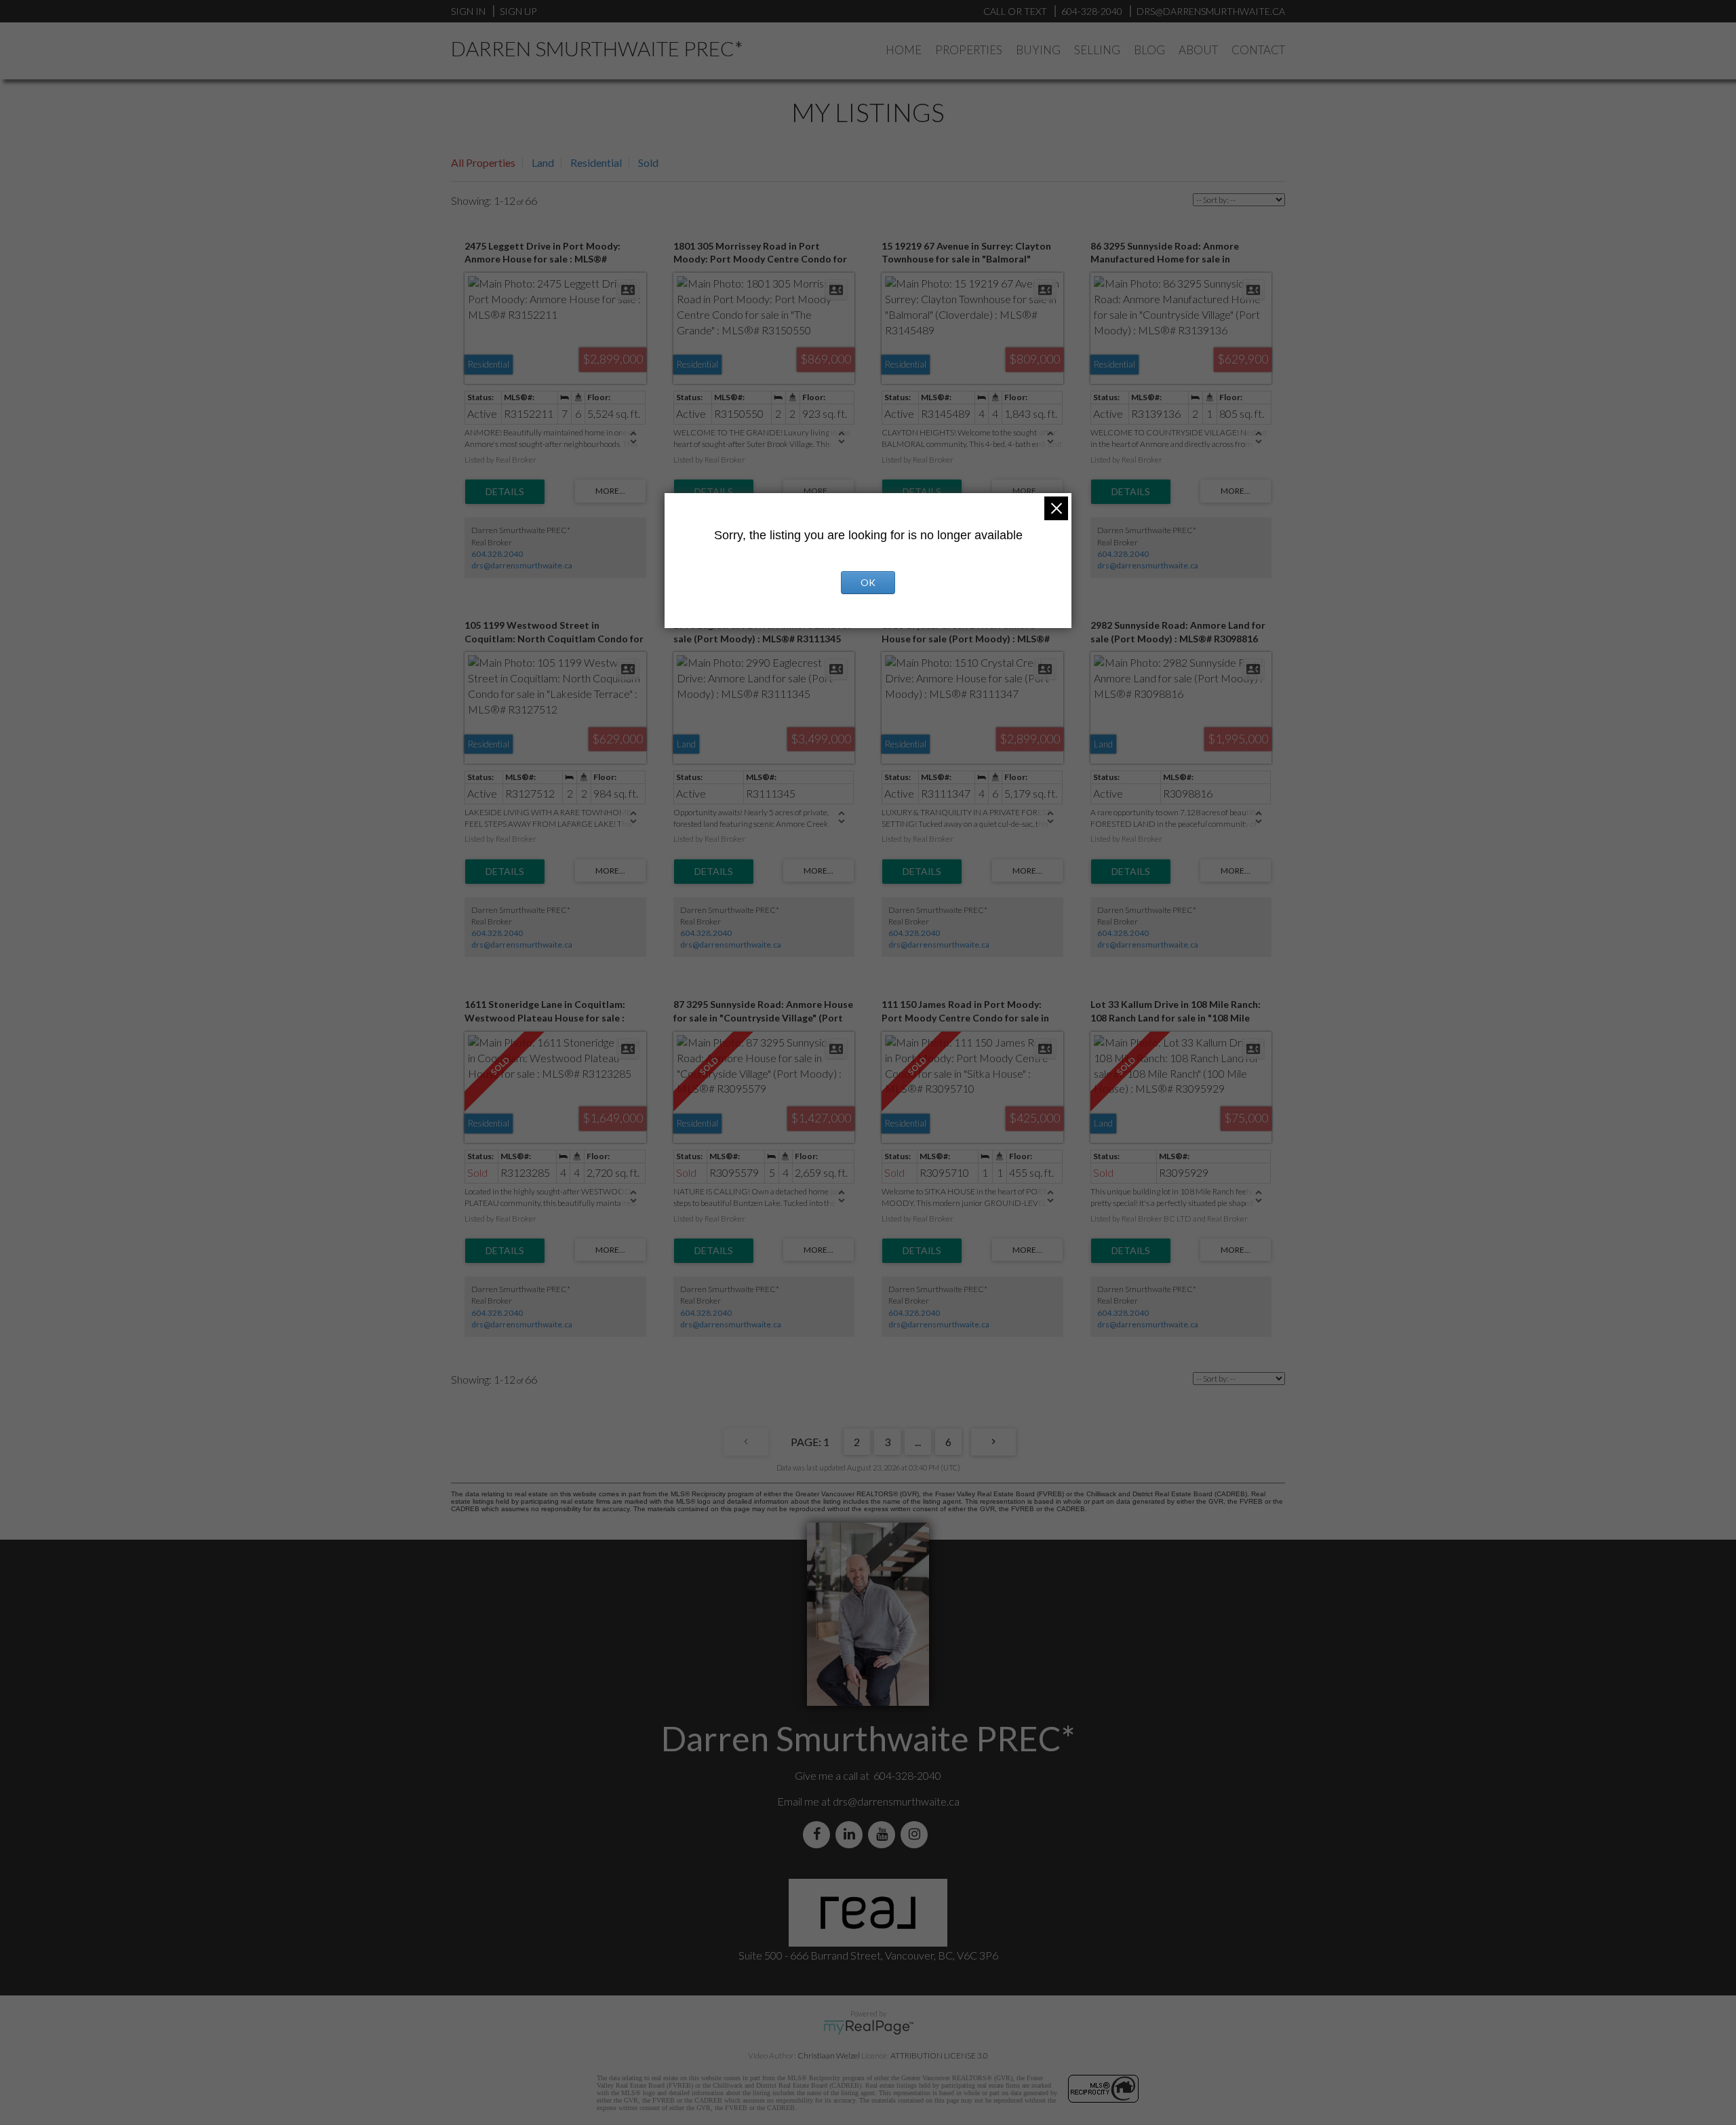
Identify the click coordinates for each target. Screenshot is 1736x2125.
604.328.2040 (497, 554)
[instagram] (917, 1834)
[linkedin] (852, 1834)
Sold (648, 162)
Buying (1038, 50)
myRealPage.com (868, 2027)
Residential (596, 162)
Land (543, 162)
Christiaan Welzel (829, 2055)
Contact (1258, 50)
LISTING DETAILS (505, 492)
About (1198, 50)
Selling (1097, 50)
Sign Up (518, 11)
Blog (1149, 50)
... (918, 1442)
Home (904, 50)
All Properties (483, 162)
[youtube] (884, 1834)
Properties (969, 50)
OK (868, 582)
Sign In (468, 11)
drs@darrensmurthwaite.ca (522, 565)
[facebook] (819, 1834)
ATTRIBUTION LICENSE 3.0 (939, 2055)
